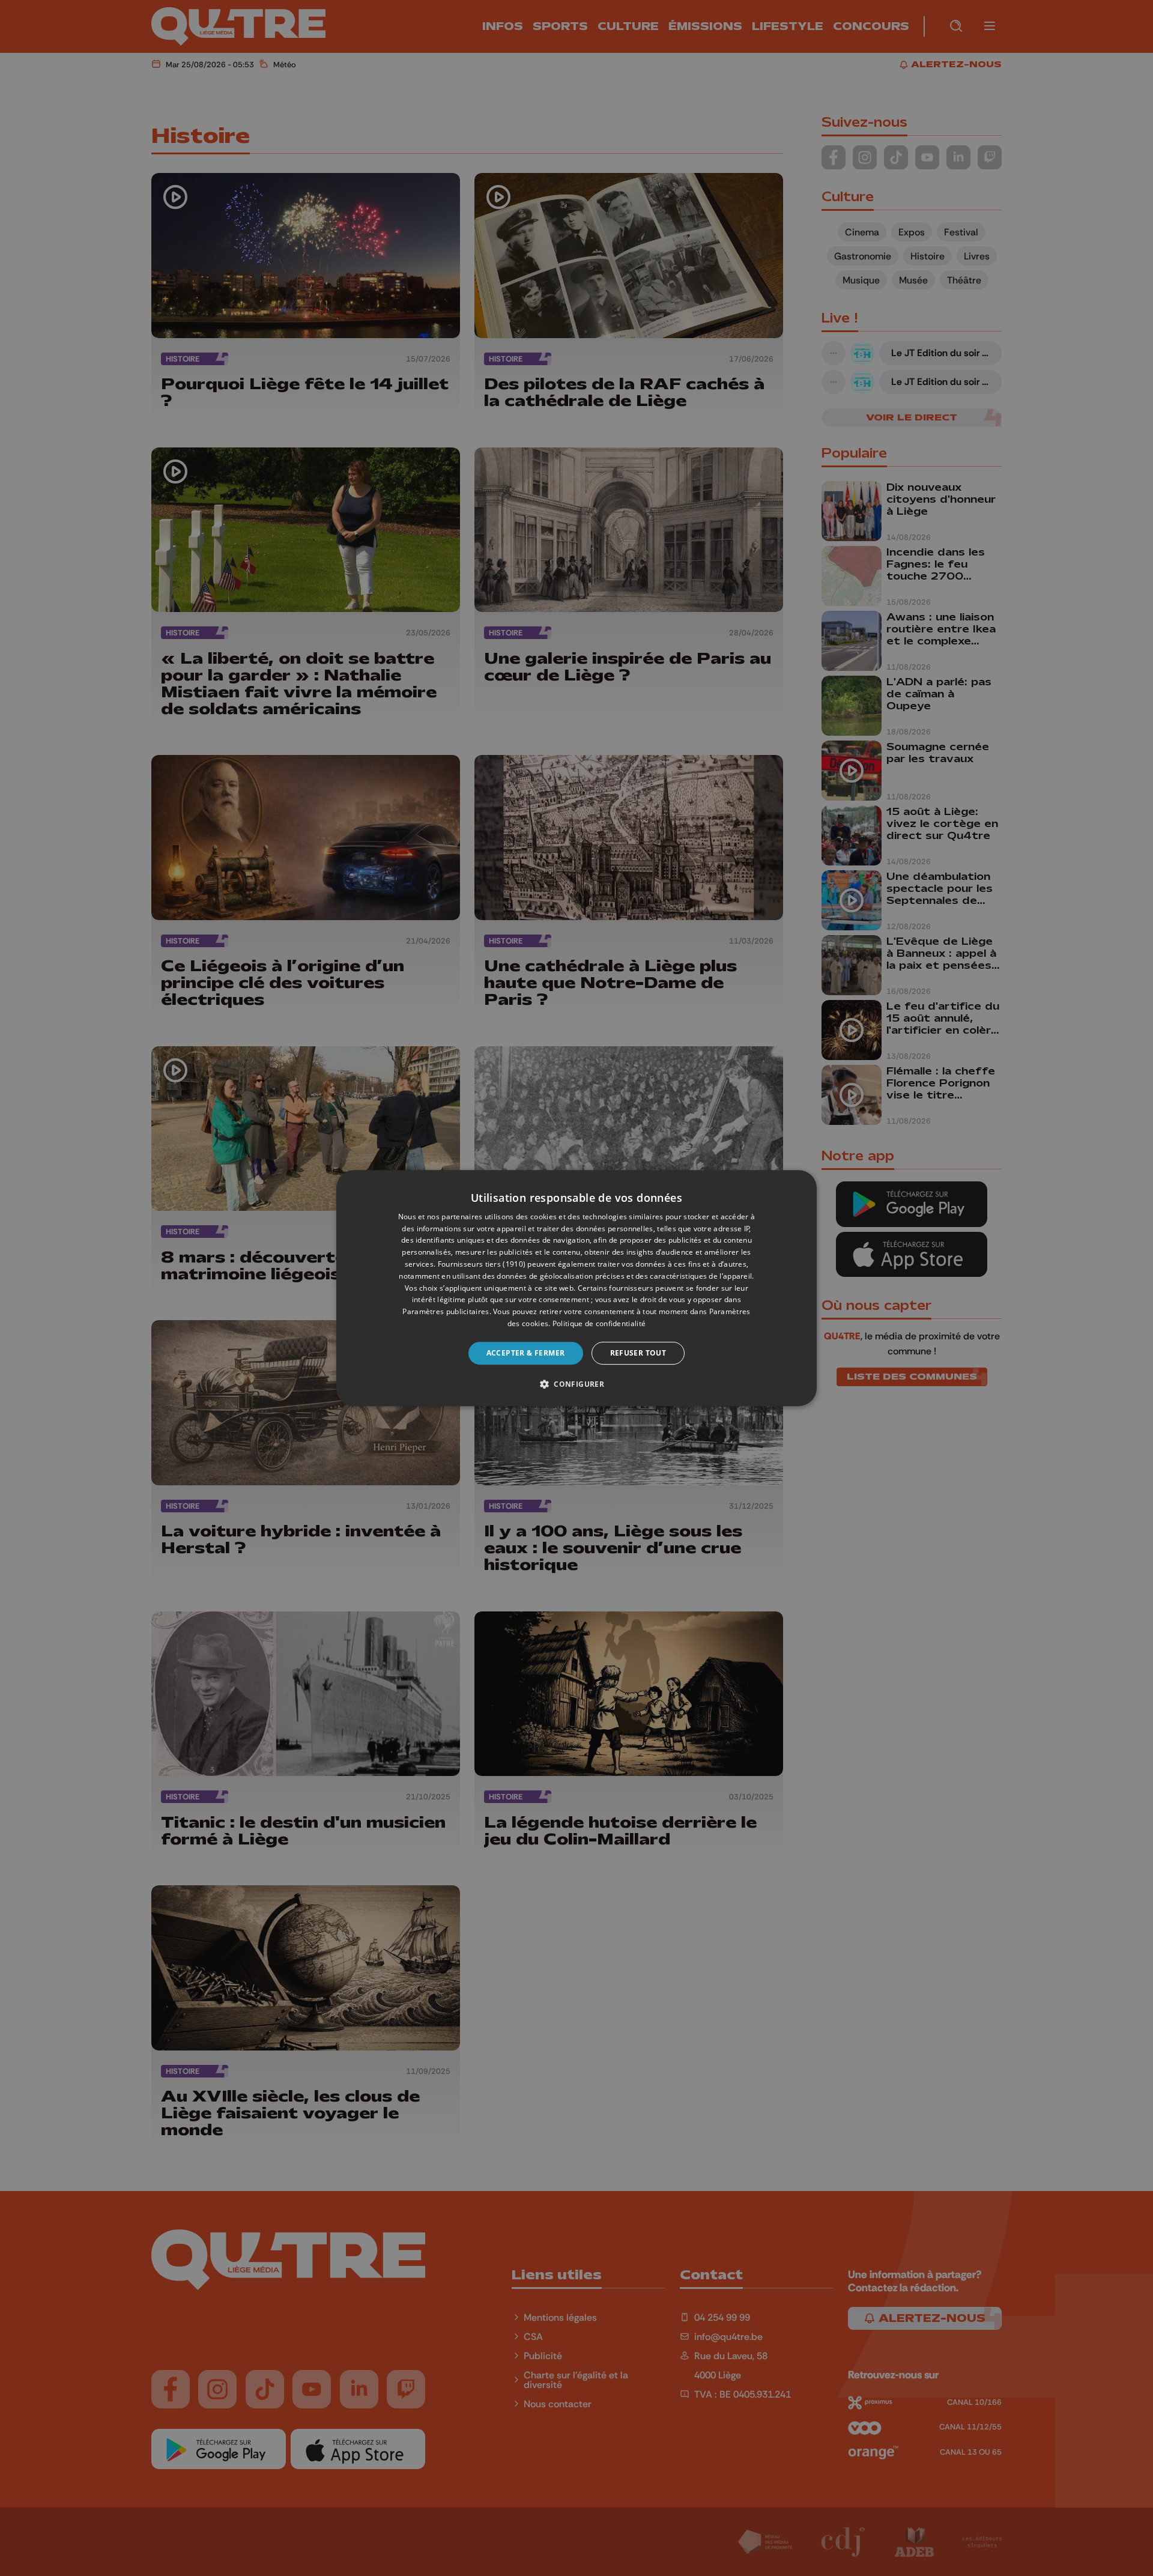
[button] (576, 1384)
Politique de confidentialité (599, 1323)
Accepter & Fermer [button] (526, 1353)
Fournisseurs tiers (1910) (482, 1264)
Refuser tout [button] (638, 1353)
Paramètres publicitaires (446, 1311)
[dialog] (576, 1288)
